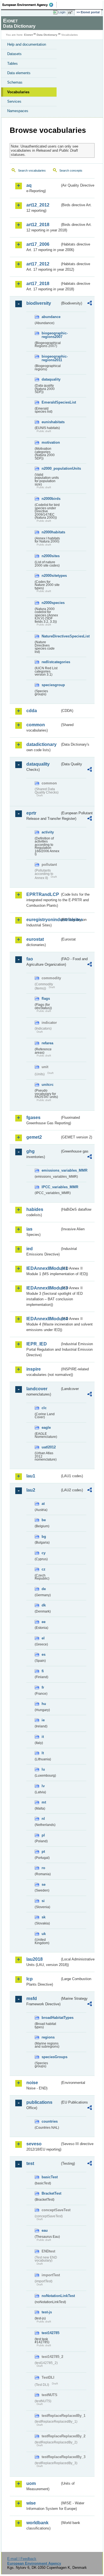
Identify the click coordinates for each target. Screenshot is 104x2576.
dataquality (51, 379)
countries (50, 2121)
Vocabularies (18, 92)
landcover (37, 1389)
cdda (32, 711)
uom (31, 2483)
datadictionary (41, 744)
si (43, 1901)
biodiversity (39, 303)
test (30, 2163)
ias (29, 1229)
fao (30, 959)
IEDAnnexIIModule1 (43, 1268)
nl (43, 1819)
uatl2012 (49, 1447)
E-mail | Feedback (22, 2559)
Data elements (19, 73)
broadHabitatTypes (51, 2018)
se (44, 1884)
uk (44, 1934)
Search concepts (71, 170)
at (43, 1504)
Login (62, 12)
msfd (32, 1998)
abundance (51, 317)
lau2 (31, 1490)
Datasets (14, 54)
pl (43, 1835)
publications (39, 2102)
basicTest (50, 2177)
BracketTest (51, 2193)
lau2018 (35, 1959)
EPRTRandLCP (43, 894)
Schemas (15, 82)
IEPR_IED (37, 1344)
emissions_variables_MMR (51, 1170)
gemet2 (34, 1137)
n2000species (51, 603)
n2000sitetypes (51, 576)
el (43, 1638)
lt (43, 1753)
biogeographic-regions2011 (51, 358)
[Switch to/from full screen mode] (71, 12)
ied (30, 1249)
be (44, 1520)
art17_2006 (38, 244)
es (44, 1654)
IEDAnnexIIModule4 (43, 1319)
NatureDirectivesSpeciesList (51, 636)
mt (44, 1802)
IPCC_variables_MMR (51, 1187)
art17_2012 (38, 264)
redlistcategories (51, 662)
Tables (12, 64)
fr (43, 1687)
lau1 (31, 1476)
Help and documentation (27, 44)
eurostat (35, 939)
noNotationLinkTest (51, 2296)
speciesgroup (51, 685)
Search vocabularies (32, 170)
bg (44, 1537)
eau (45, 2230)
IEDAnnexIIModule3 (43, 1288)
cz (44, 1569)
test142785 (50, 2333)
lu (43, 1769)
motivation (51, 442)
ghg (31, 1151)
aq (29, 185)
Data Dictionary (47, 35)
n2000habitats (51, 532)
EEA (30, 5)
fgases (33, 1118)
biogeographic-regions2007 (51, 335)
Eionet (28, 35)
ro (43, 1868)
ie (43, 1720)
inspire (34, 1369)
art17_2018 (38, 284)
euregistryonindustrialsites (43, 920)
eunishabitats (51, 422)
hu (44, 1704)
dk (44, 1605)
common (36, 725)
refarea (47, 1043)
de (44, 1589)
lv (43, 1786)
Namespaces (18, 111)
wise (31, 2503)
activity (48, 832)
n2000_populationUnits (51, 468)
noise (32, 2083)
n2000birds (51, 499)
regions (48, 2037)
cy (44, 1553)
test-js (47, 2312)
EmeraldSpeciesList (51, 402)
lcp (30, 1979)
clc (44, 1408)
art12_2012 (38, 205)
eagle (46, 1427)
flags (46, 998)
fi (43, 1671)
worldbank (37, 2523)
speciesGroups (51, 2057)
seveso (34, 2144)
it (43, 1737)
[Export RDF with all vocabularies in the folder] (90, 304)
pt (43, 1852)
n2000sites (51, 556)
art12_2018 (38, 225)
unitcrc (48, 1085)
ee (44, 1622)
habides (35, 1209)
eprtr (31, 813)
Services (14, 101)
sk (44, 1917)
